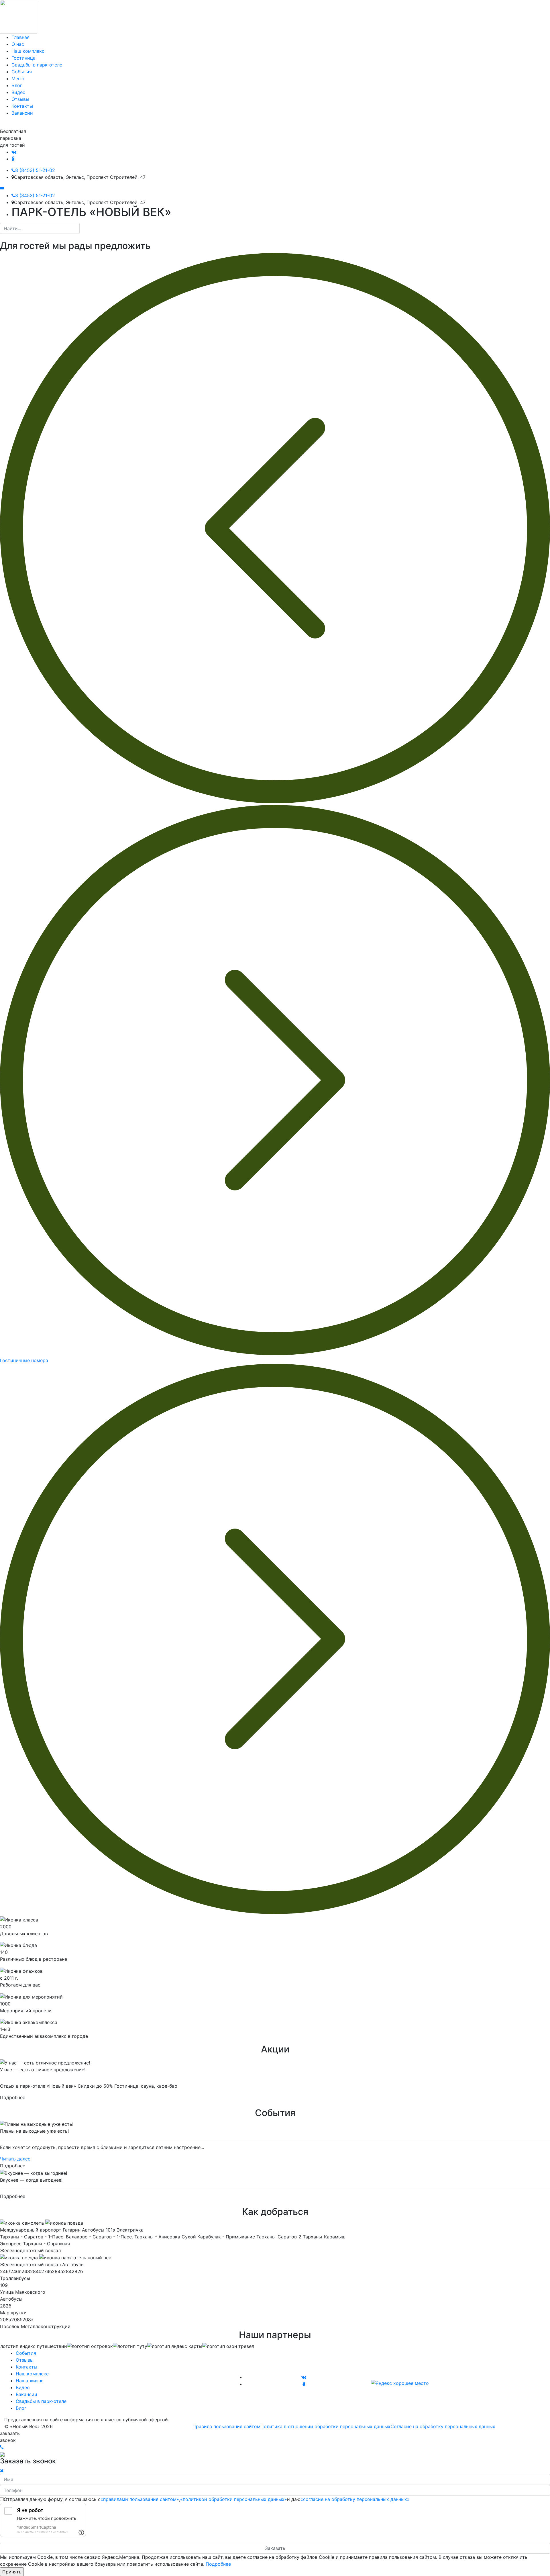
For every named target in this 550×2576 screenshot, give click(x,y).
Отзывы (25, 2360)
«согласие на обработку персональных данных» (355, 2499)
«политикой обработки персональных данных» (234, 2499)
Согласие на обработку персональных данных (443, 2426)
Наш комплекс (32, 2374)
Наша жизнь (30, 2381)
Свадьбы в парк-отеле (41, 2401)
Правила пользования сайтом (226, 2426)
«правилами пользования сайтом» (140, 2499)
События (26, 2353)
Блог (21, 2408)
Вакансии (26, 2394)
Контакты (26, 2367)
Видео (23, 2387)
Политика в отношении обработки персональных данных (325, 2426)
